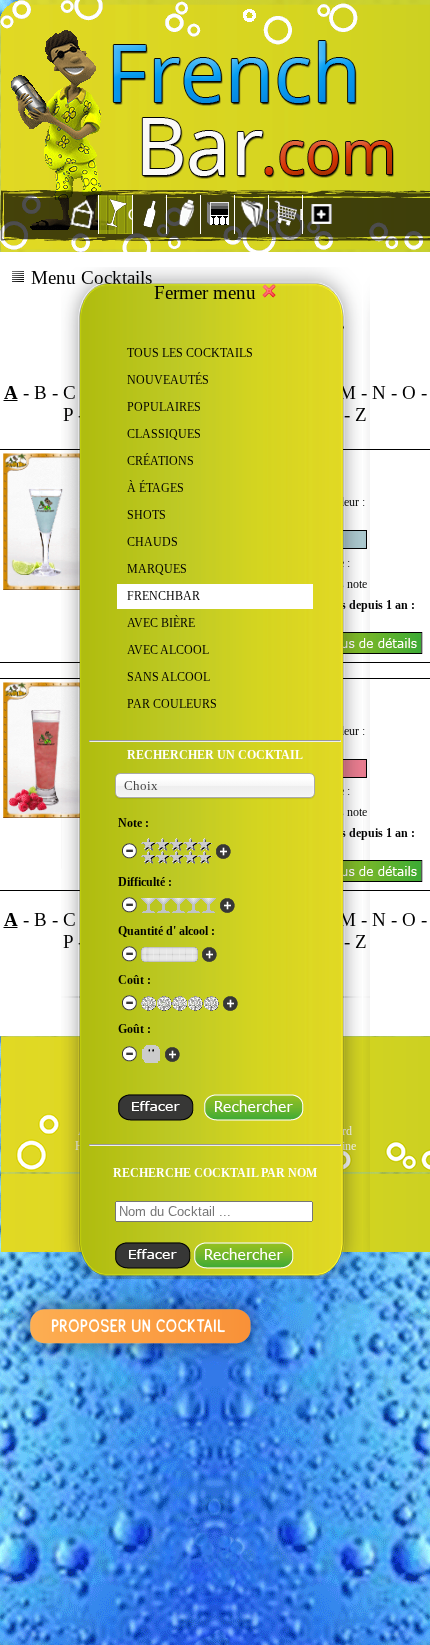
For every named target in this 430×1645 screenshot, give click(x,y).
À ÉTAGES (155, 488)
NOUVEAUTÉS (168, 380)
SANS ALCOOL (168, 677)
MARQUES (157, 569)
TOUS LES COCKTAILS (190, 353)
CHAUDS (152, 542)
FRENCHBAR (163, 596)
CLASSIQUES (164, 434)
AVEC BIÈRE (161, 623)
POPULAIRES (164, 407)
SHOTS (146, 515)
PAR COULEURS (172, 704)
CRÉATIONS (160, 461)
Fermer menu (207, 292)
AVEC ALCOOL (168, 650)
